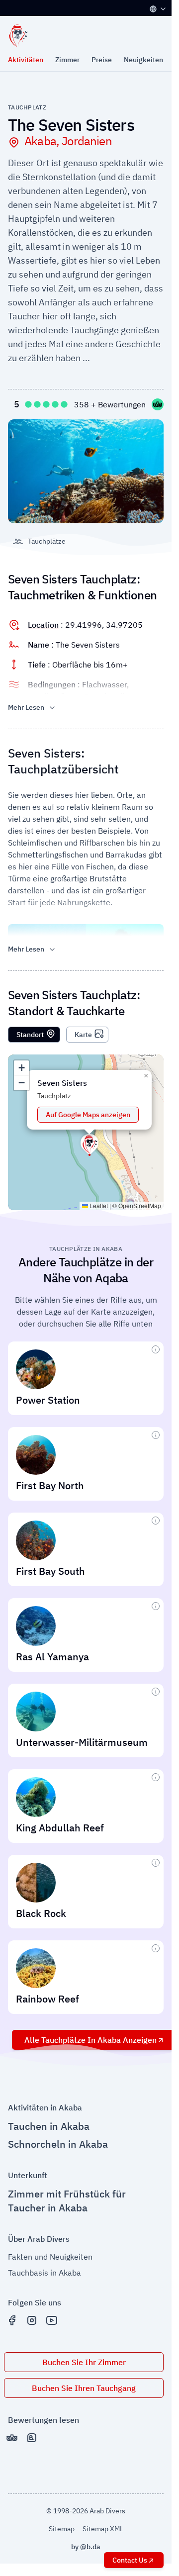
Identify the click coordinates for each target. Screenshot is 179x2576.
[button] (89, 1144)
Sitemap (62, 2529)
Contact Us (130, 2560)
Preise (102, 60)
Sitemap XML (103, 2529)
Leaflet (98, 1205)
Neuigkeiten (143, 60)
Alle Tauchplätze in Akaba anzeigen (90, 2040)
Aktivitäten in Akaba (45, 2107)
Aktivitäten (26, 60)
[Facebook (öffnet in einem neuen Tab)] (12, 2320)
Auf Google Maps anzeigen (88, 1115)
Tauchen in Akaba (49, 2126)
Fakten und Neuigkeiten (50, 2257)
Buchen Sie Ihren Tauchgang (84, 2388)
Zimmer (67, 60)
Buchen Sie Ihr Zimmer (84, 2362)
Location (43, 625)
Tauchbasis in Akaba (45, 2273)
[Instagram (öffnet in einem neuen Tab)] (32, 2320)
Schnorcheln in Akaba (58, 2144)
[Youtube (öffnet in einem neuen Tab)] (52, 2320)
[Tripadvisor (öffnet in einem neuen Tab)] (12, 2438)
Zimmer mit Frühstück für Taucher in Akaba (67, 2201)
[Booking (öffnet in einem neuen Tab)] (32, 2438)
